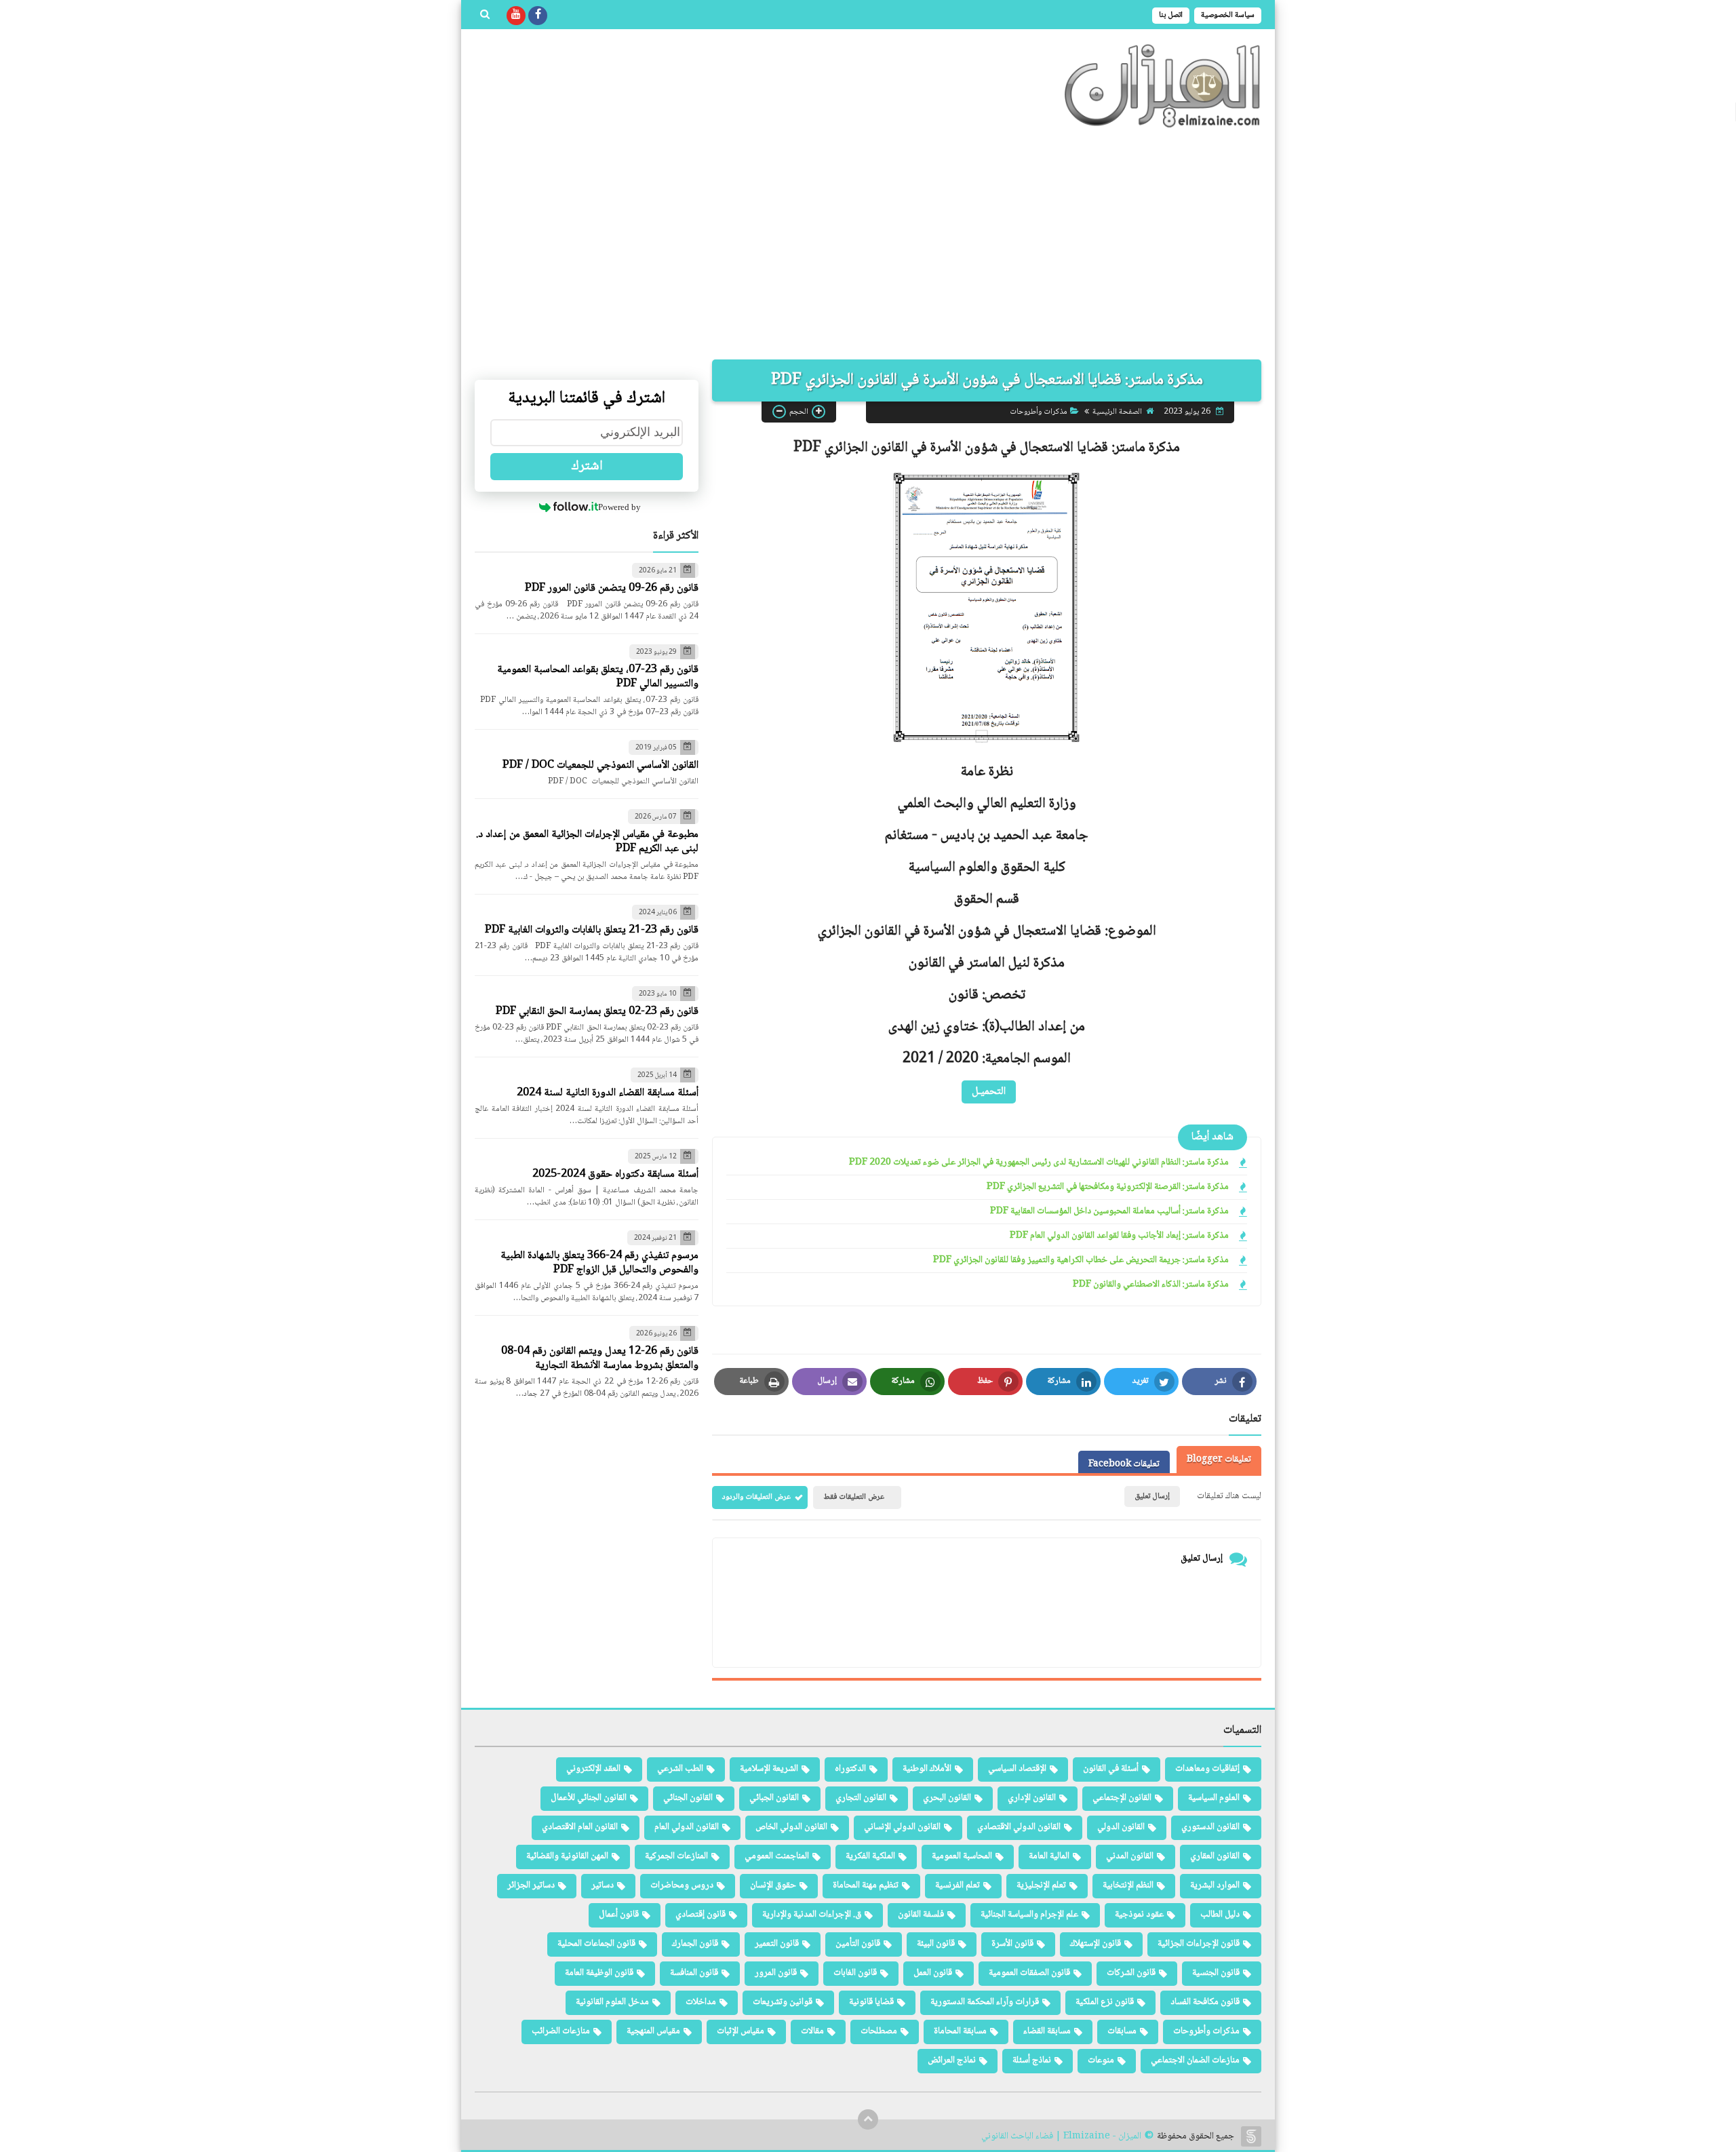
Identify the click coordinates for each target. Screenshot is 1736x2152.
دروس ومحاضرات (682, 1885)
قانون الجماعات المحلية (596, 1944)
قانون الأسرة (1012, 1944)
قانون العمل (933, 1973)
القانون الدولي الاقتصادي (1019, 1827)
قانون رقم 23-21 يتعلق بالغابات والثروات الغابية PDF (592, 930)
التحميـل (989, 1091)
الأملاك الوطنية (927, 1769)
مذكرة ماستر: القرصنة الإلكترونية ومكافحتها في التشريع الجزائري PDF (1108, 1187)
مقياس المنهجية (653, 2031)
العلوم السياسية (1214, 1798)
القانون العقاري (1215, 1856)
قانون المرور (776, 1973)
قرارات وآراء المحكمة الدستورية (985, 2002)
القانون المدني (1130, 1856)
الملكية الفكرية (870, 1856)
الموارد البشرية (1215, 1885)
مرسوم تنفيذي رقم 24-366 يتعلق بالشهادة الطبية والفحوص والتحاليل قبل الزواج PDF (599, 1263)
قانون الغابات (855, 1973)
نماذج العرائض (952, 2060)
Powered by (619, 507)
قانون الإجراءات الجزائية (1199, 1944)
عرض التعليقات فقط (854, 1497)
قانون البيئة (936, 1944)
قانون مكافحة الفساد (1205, 2002)
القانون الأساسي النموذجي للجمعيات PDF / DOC (600, 765)
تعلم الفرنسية (958, 1885)
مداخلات (701, 2002)
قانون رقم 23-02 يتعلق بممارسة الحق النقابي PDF (597, 1012)
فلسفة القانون (921, 1915)
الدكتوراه (850, 1769)
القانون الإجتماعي (1122, 1798)
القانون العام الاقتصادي (580, 1827)
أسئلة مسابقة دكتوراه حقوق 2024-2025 (615, 1174)
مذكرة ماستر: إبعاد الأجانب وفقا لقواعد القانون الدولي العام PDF (1119, 1236)
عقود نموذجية (1139, 1915)
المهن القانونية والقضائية (567, 1856)
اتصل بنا (1171, 15)
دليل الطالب (1220, 1915)
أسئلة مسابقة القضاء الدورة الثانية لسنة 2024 (608, 1093)
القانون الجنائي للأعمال (589, 1798)
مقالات (812, 2031)
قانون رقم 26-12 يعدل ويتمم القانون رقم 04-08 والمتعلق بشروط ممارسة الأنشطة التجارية (600, 1358)
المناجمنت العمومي (777, 1856)
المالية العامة (1049, 1856)
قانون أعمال (619, 1915)
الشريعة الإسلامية (769, 1769)
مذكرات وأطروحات (1039, 411)
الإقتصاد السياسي (1017, 1769)
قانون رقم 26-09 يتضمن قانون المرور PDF (612, 588)
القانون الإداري (1032, 1798)
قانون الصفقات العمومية (1029, 1973)
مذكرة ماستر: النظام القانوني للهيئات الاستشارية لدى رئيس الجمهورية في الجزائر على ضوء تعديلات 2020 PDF (1039, 1163)
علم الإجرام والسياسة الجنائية (1029, 1915)
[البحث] (485, 16)
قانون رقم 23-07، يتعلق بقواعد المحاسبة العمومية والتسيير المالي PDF (598, 677)
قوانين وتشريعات (783, 2002)
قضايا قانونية (871, 2002)
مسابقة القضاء (1047, 2031)
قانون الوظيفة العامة (599, 1973)
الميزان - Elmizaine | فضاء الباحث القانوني (1061, 2137)
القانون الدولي (1121, 1827)
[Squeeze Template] (1251, 2136)
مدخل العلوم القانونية (612, 2002)
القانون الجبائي (774, 1798)
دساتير (603, 1885)
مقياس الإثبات (741, 2031)
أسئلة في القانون (1111, 1769)
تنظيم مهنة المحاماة (866, 1885)
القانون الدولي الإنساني (902, 1827)
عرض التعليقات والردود (756, 1497)
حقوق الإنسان (773, 1885)
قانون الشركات (1131, 1973)
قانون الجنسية (1216, 1973)
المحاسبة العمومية (962, 1856)
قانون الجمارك (695, 1944)
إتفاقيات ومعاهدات (1207, 1769)
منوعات (1101, 2060)
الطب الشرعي (680, 1769)
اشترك (587, 467)
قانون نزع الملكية (1105, 2002)
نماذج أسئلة (1032, 2060)
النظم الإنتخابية (1128, 1885)
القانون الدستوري (1210, 1827)
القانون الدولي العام (687, 1827)
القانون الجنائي (688, 1798)
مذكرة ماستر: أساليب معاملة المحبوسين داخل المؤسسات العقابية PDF (1109, 1212)
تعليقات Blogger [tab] (1219, 1460)
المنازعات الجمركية (676, 1856)
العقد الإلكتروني (593, 1769)
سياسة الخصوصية (1228, 15)
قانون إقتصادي (701, 1915)
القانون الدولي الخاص (791, 1827)
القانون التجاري (861, 1798)
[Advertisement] (868, 244)
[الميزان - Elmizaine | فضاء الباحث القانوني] (1163, 86)
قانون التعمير (777, 1944)
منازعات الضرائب (561, 2031)
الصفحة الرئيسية (1117, 411)
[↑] (868, 2119)
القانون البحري (947, 1798)
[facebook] (538, 16)
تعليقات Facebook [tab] (1124, 1464)
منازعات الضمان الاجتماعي (1195, 2060)
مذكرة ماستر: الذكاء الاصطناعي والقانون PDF (1151, 1285)
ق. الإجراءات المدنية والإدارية (812, 1915)
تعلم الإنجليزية (1041, 1885)
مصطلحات (879, 2031)
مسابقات (1122, 2031)
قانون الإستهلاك (1096, 1944)
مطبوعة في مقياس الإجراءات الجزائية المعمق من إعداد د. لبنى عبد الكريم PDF (587, 842)
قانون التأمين (858, 1944)
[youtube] (516, 16)
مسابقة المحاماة (960, 2031)
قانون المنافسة (694, 1973)
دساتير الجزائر (531, 1885)
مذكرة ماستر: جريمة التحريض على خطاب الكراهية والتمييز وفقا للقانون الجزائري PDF (1081, 1260)
